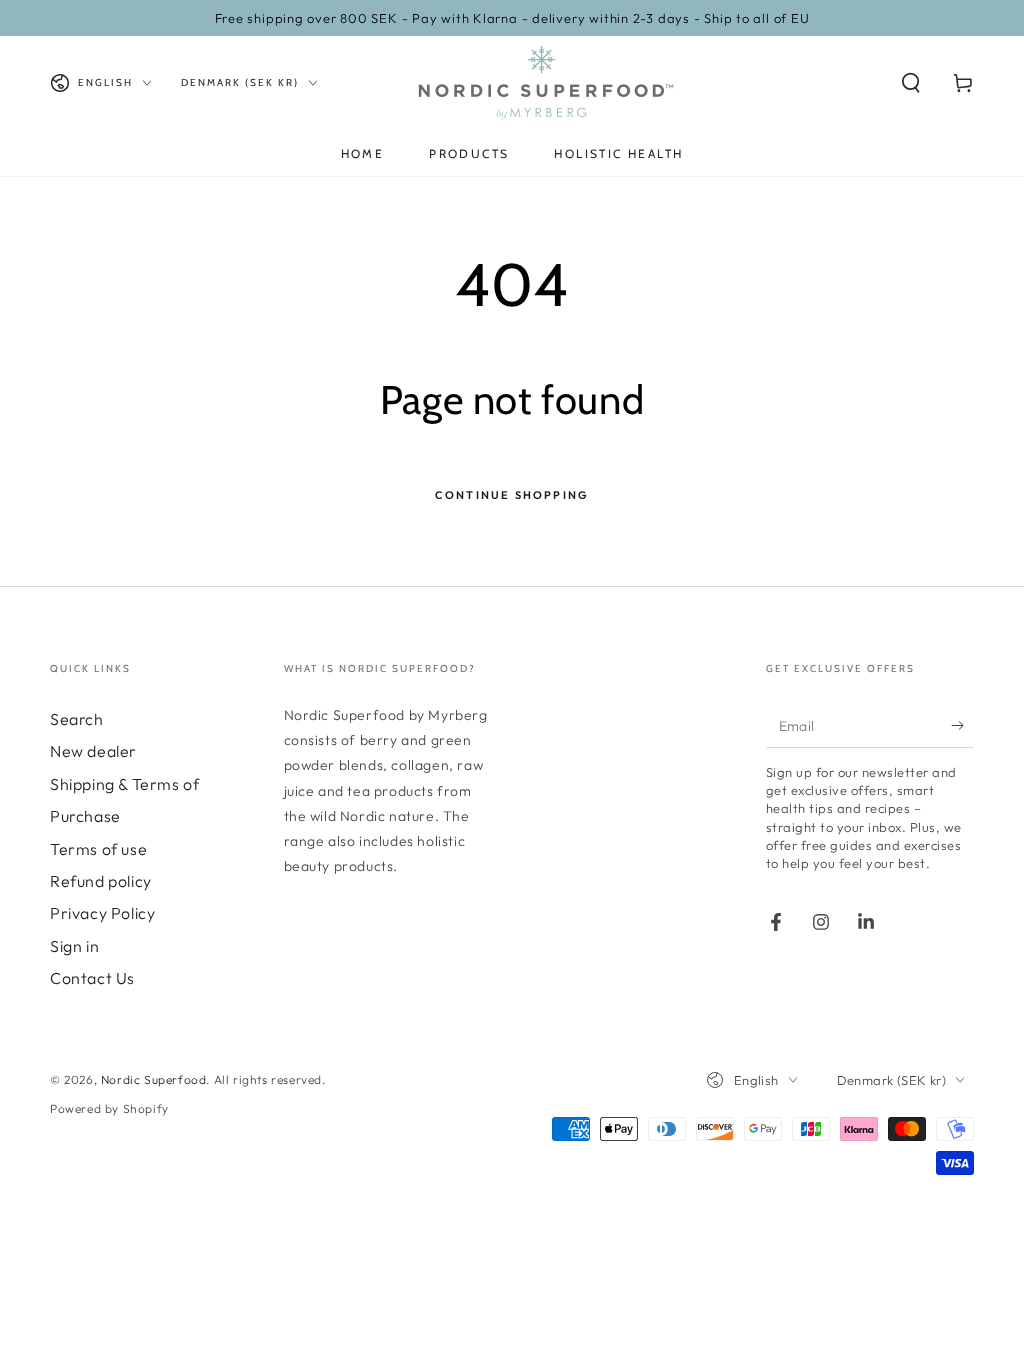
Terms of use (98, 849)
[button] (911, 83)
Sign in (74, 946)
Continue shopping (512, 495)
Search (77, 719)
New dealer (93, 751)
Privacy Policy (102, 913)
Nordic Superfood (154, 1079)
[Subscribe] (962, 725)
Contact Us (92, 978)
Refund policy (101, 881)
